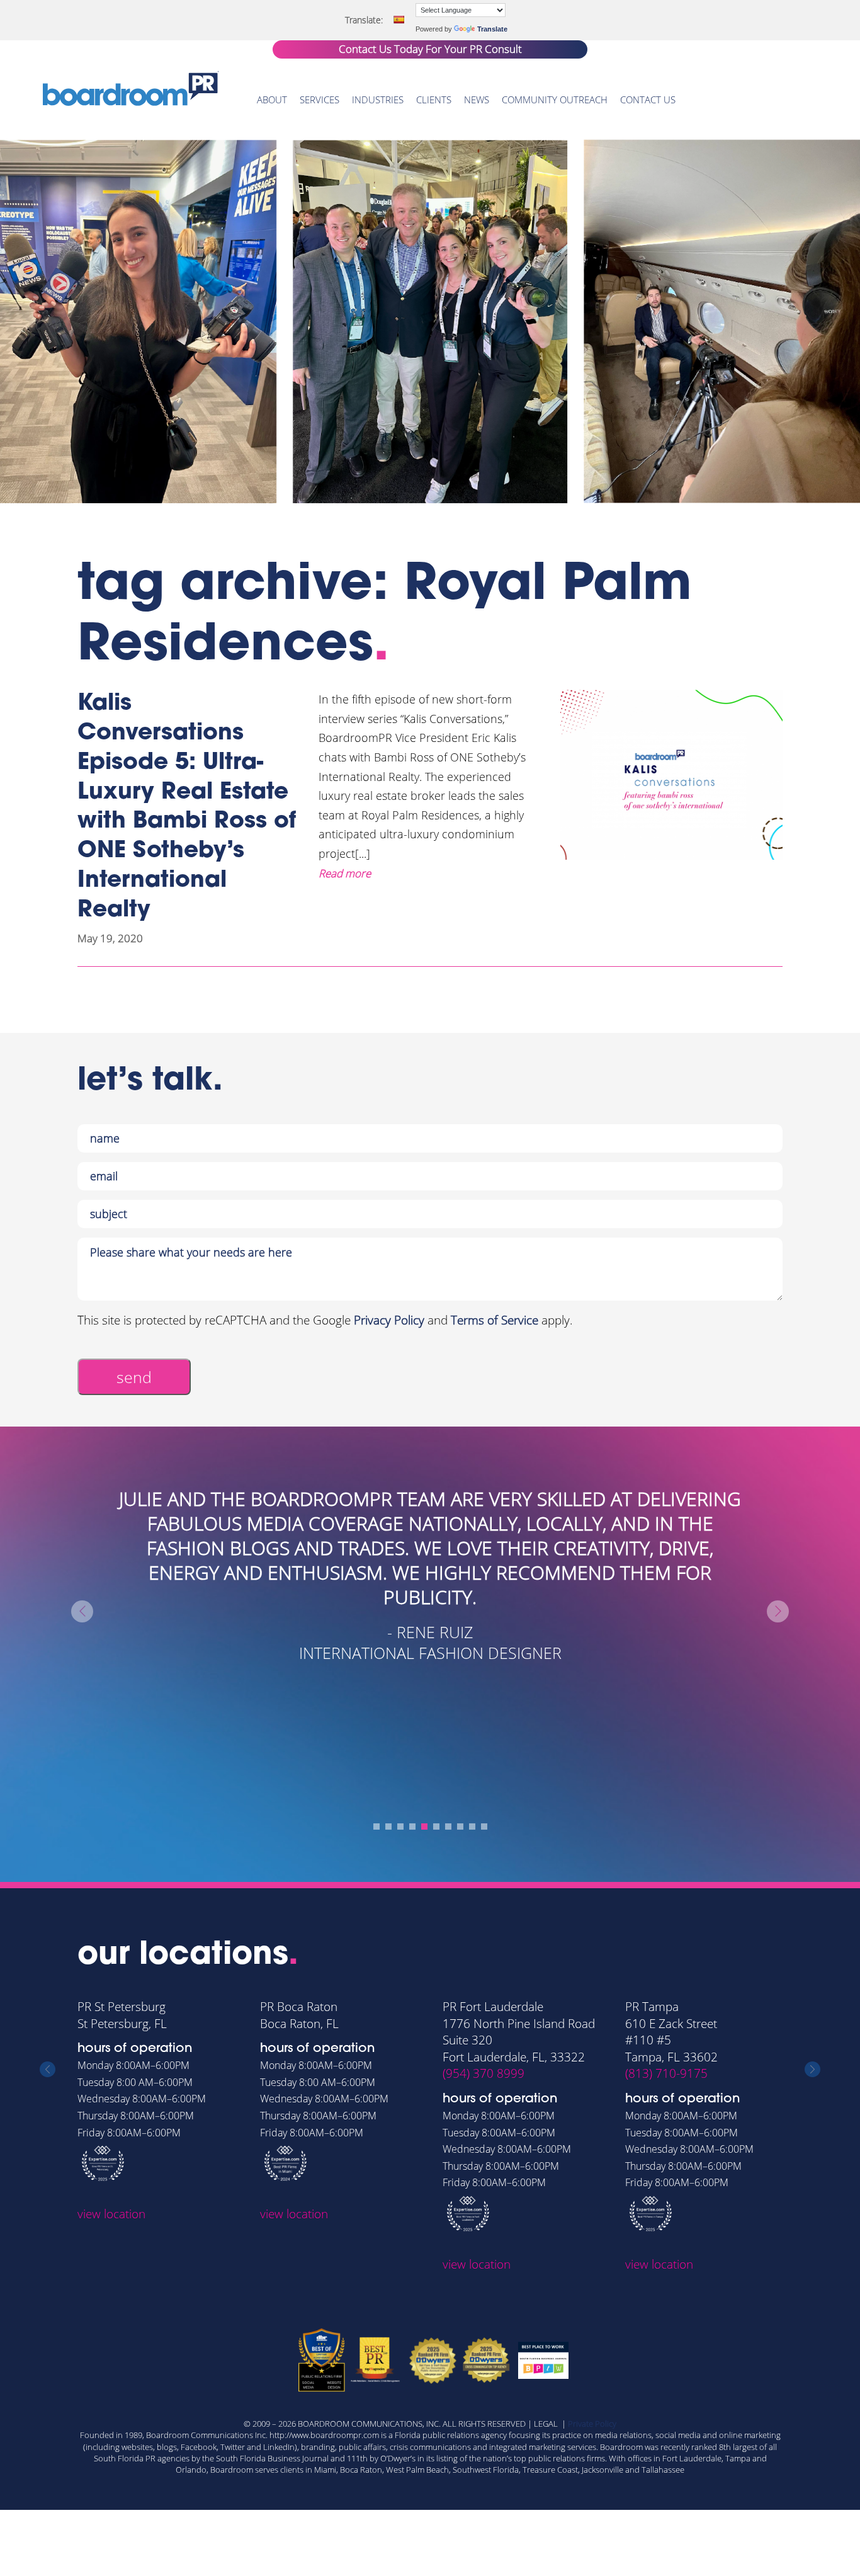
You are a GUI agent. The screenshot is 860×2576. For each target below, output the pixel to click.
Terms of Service (495, 1320)
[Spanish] (399, 20)
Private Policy (592, 2424)
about (272, 100)
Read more (345, 873)
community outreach (555, 100)
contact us (648, 100)
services (320, 100)
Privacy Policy (389, 1320)
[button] (376, 1827)
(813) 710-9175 (666, 2073)
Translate (492, 29)
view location (111, 2214)
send (134, 1377)
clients (434, 100)
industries (378, 100)
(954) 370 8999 (484, 2073)
